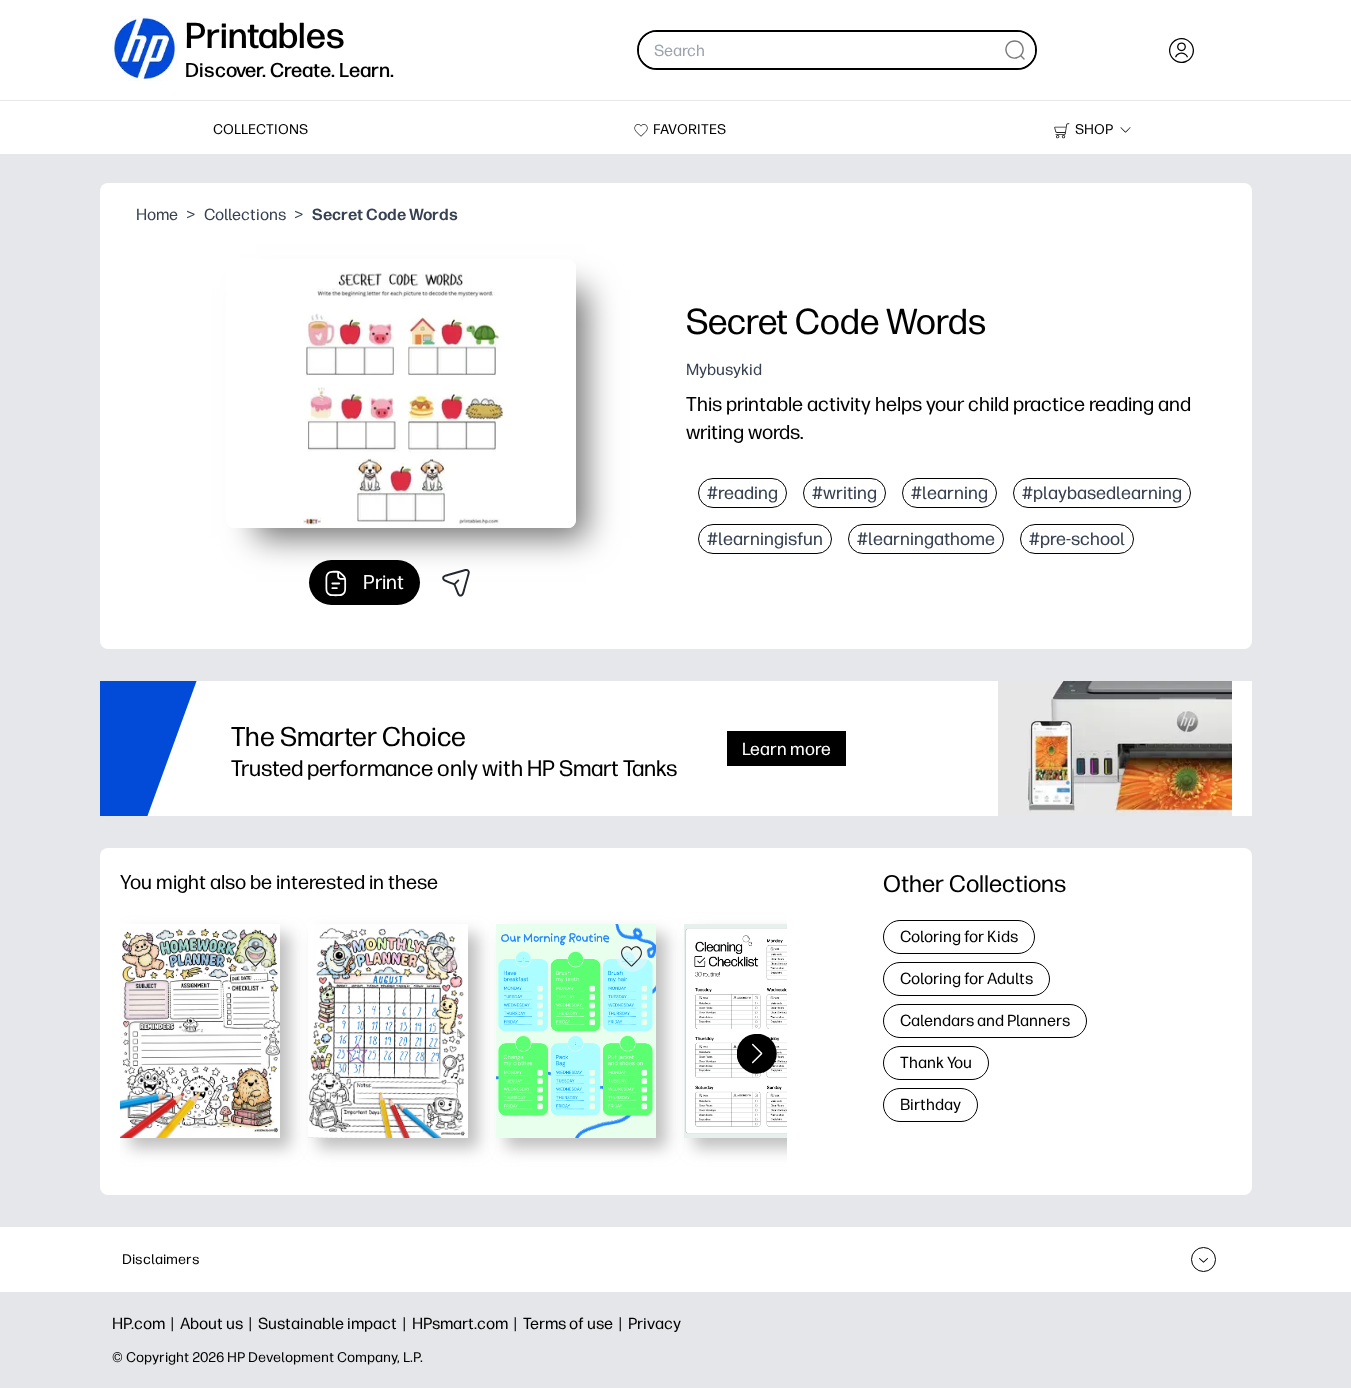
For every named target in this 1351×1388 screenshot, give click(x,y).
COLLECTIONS (260, 129)
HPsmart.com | (467, 1323)
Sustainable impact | (335, 1323)
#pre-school (1077, 539)
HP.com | (146, 1323)
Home (157, 214)
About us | (219, 1323)
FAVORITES (689, 129)
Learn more (786, 748)
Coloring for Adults (966, 978)
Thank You (936, 1062)
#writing (844, 493)
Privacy (654, 1323)
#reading (742, 493)
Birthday (930, 1104)
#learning (949, 493)
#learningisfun (765, 539)
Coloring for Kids (959, 936)
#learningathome (926, 539)
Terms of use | (575, 1323)
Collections (245, 214)
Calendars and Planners (985, 1020)
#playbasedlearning (1102, 493)
